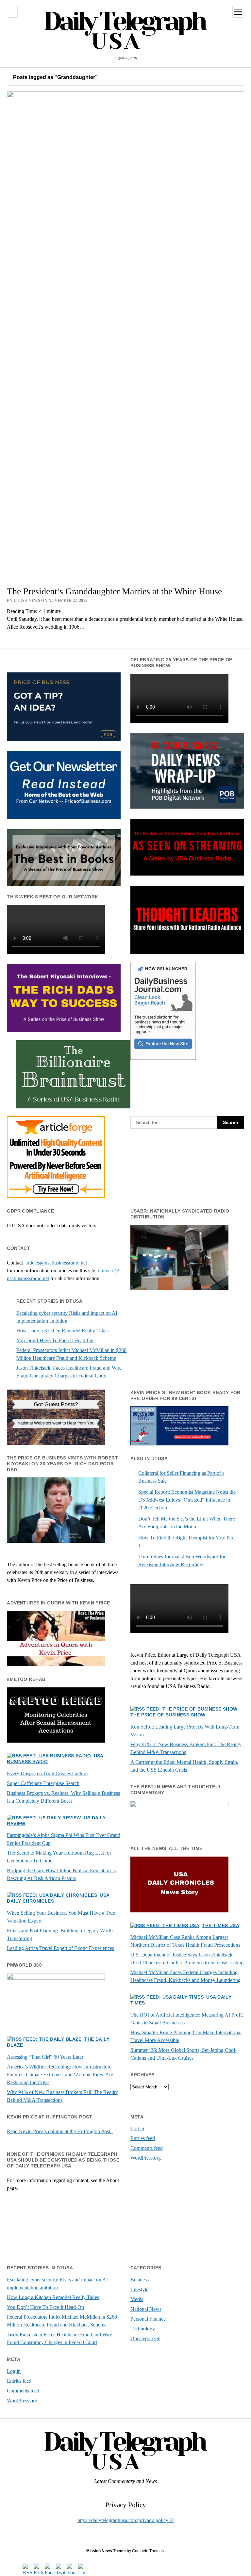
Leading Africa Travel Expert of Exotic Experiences (60, 1948)
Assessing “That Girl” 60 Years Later (45, 2057)
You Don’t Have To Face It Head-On (55, 1340)
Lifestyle (139, 2289)
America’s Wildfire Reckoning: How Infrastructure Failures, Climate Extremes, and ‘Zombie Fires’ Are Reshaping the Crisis (60, 2075)
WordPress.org (146, 2158)
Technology (143, 2329)
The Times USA (221, 1925)
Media (137, 2299)
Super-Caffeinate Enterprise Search (43, 1783)
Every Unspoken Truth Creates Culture (47, 1773)
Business (140, 2280)
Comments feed (147, 2148)
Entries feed (143, 2138)
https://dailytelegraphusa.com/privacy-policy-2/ (126, 2520)
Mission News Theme (106, 2551)
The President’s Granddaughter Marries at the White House (114, 591)
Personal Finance (148, 2319)
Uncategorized (145, 2338)
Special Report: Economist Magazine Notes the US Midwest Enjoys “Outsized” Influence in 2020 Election (187, 1500)
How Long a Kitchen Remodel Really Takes (62, 1331)
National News (146, 2309)
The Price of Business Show (168, 1715)
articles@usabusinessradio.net (56, 1263)
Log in (137, 2128)
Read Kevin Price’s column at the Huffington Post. (60, 2131)
